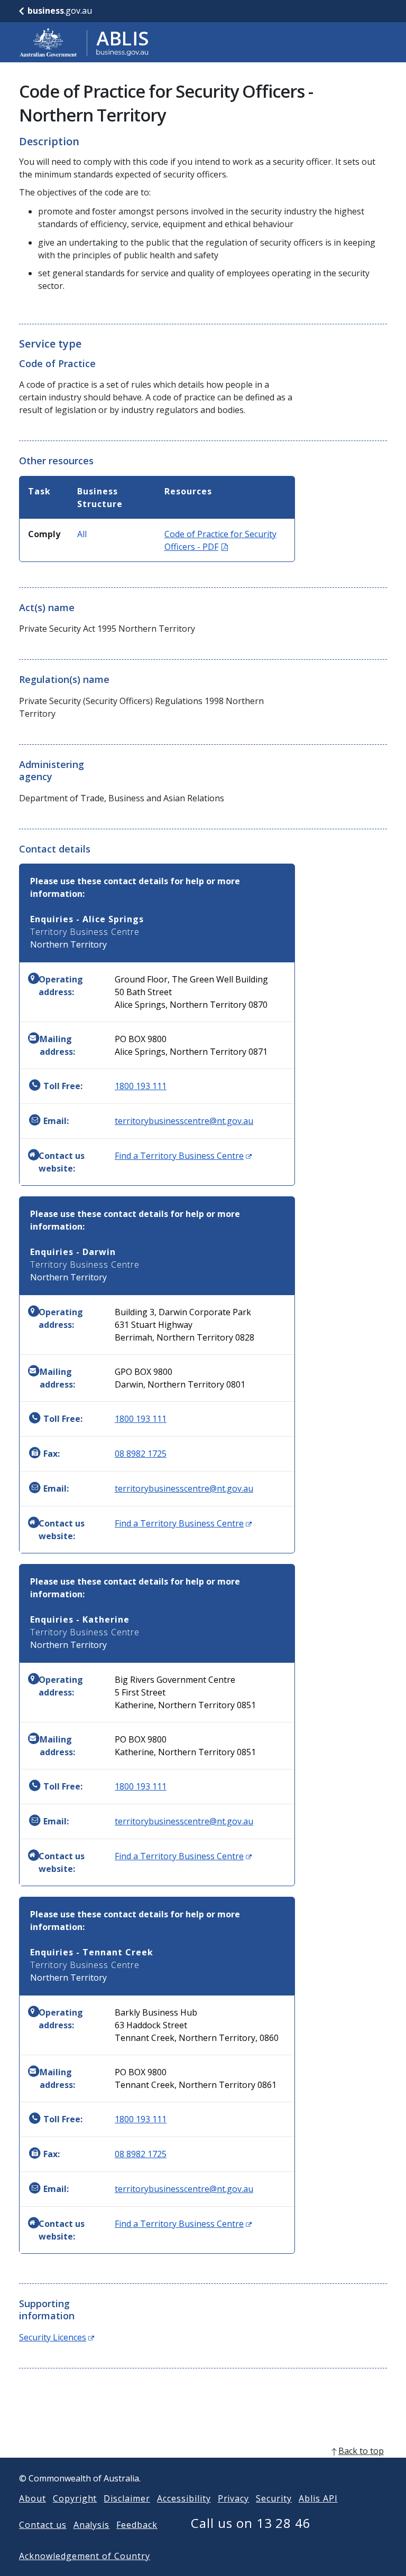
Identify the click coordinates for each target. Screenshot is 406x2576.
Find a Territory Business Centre (183, 1156)
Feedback (137, 2525)
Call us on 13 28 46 (251, 2523)
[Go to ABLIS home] (84, 42)
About (33, 2498)
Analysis (92, 2525)
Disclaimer (127, 2498)
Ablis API (318, 2498)
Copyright (75, 2498)
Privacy (234, 2498)
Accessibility (184, 2498)
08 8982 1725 (141, 1454)
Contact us (43, 2525)
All (82, 534)
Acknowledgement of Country (85, 2556)
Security (274, 2498)
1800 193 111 (141, 1086)
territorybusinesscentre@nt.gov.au (184, 1121)
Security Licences (57, 2337)
